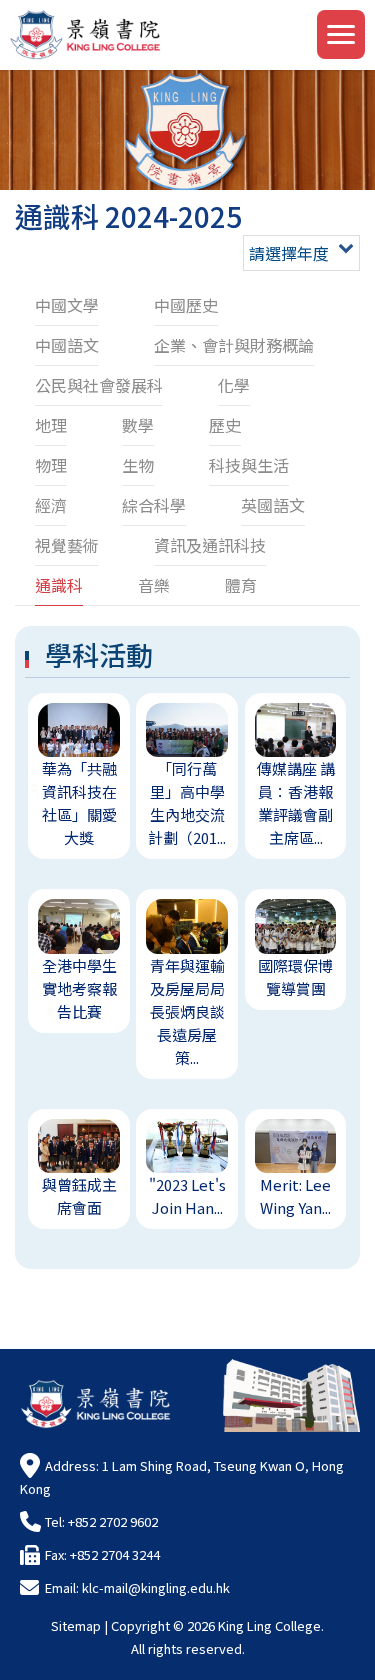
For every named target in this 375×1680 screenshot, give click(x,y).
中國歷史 (186, 305)
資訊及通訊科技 (210, 545)
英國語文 (273, 505)
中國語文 (67, 345)
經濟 (51, 505)
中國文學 (67, 305)
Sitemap (76, 1625)
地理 (51, 425)
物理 (51, 465)
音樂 (154, 585)
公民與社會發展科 (99, 385)
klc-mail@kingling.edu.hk (156, 1587)
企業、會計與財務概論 (234, 345)
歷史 (225, 425)
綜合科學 (154, 505)
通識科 (59, 585)
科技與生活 (249, 465)
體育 (241, 585)
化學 (234, 385)
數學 (138, 425)
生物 (138, 465)
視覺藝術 (67, 545)
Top (374, 1640)
